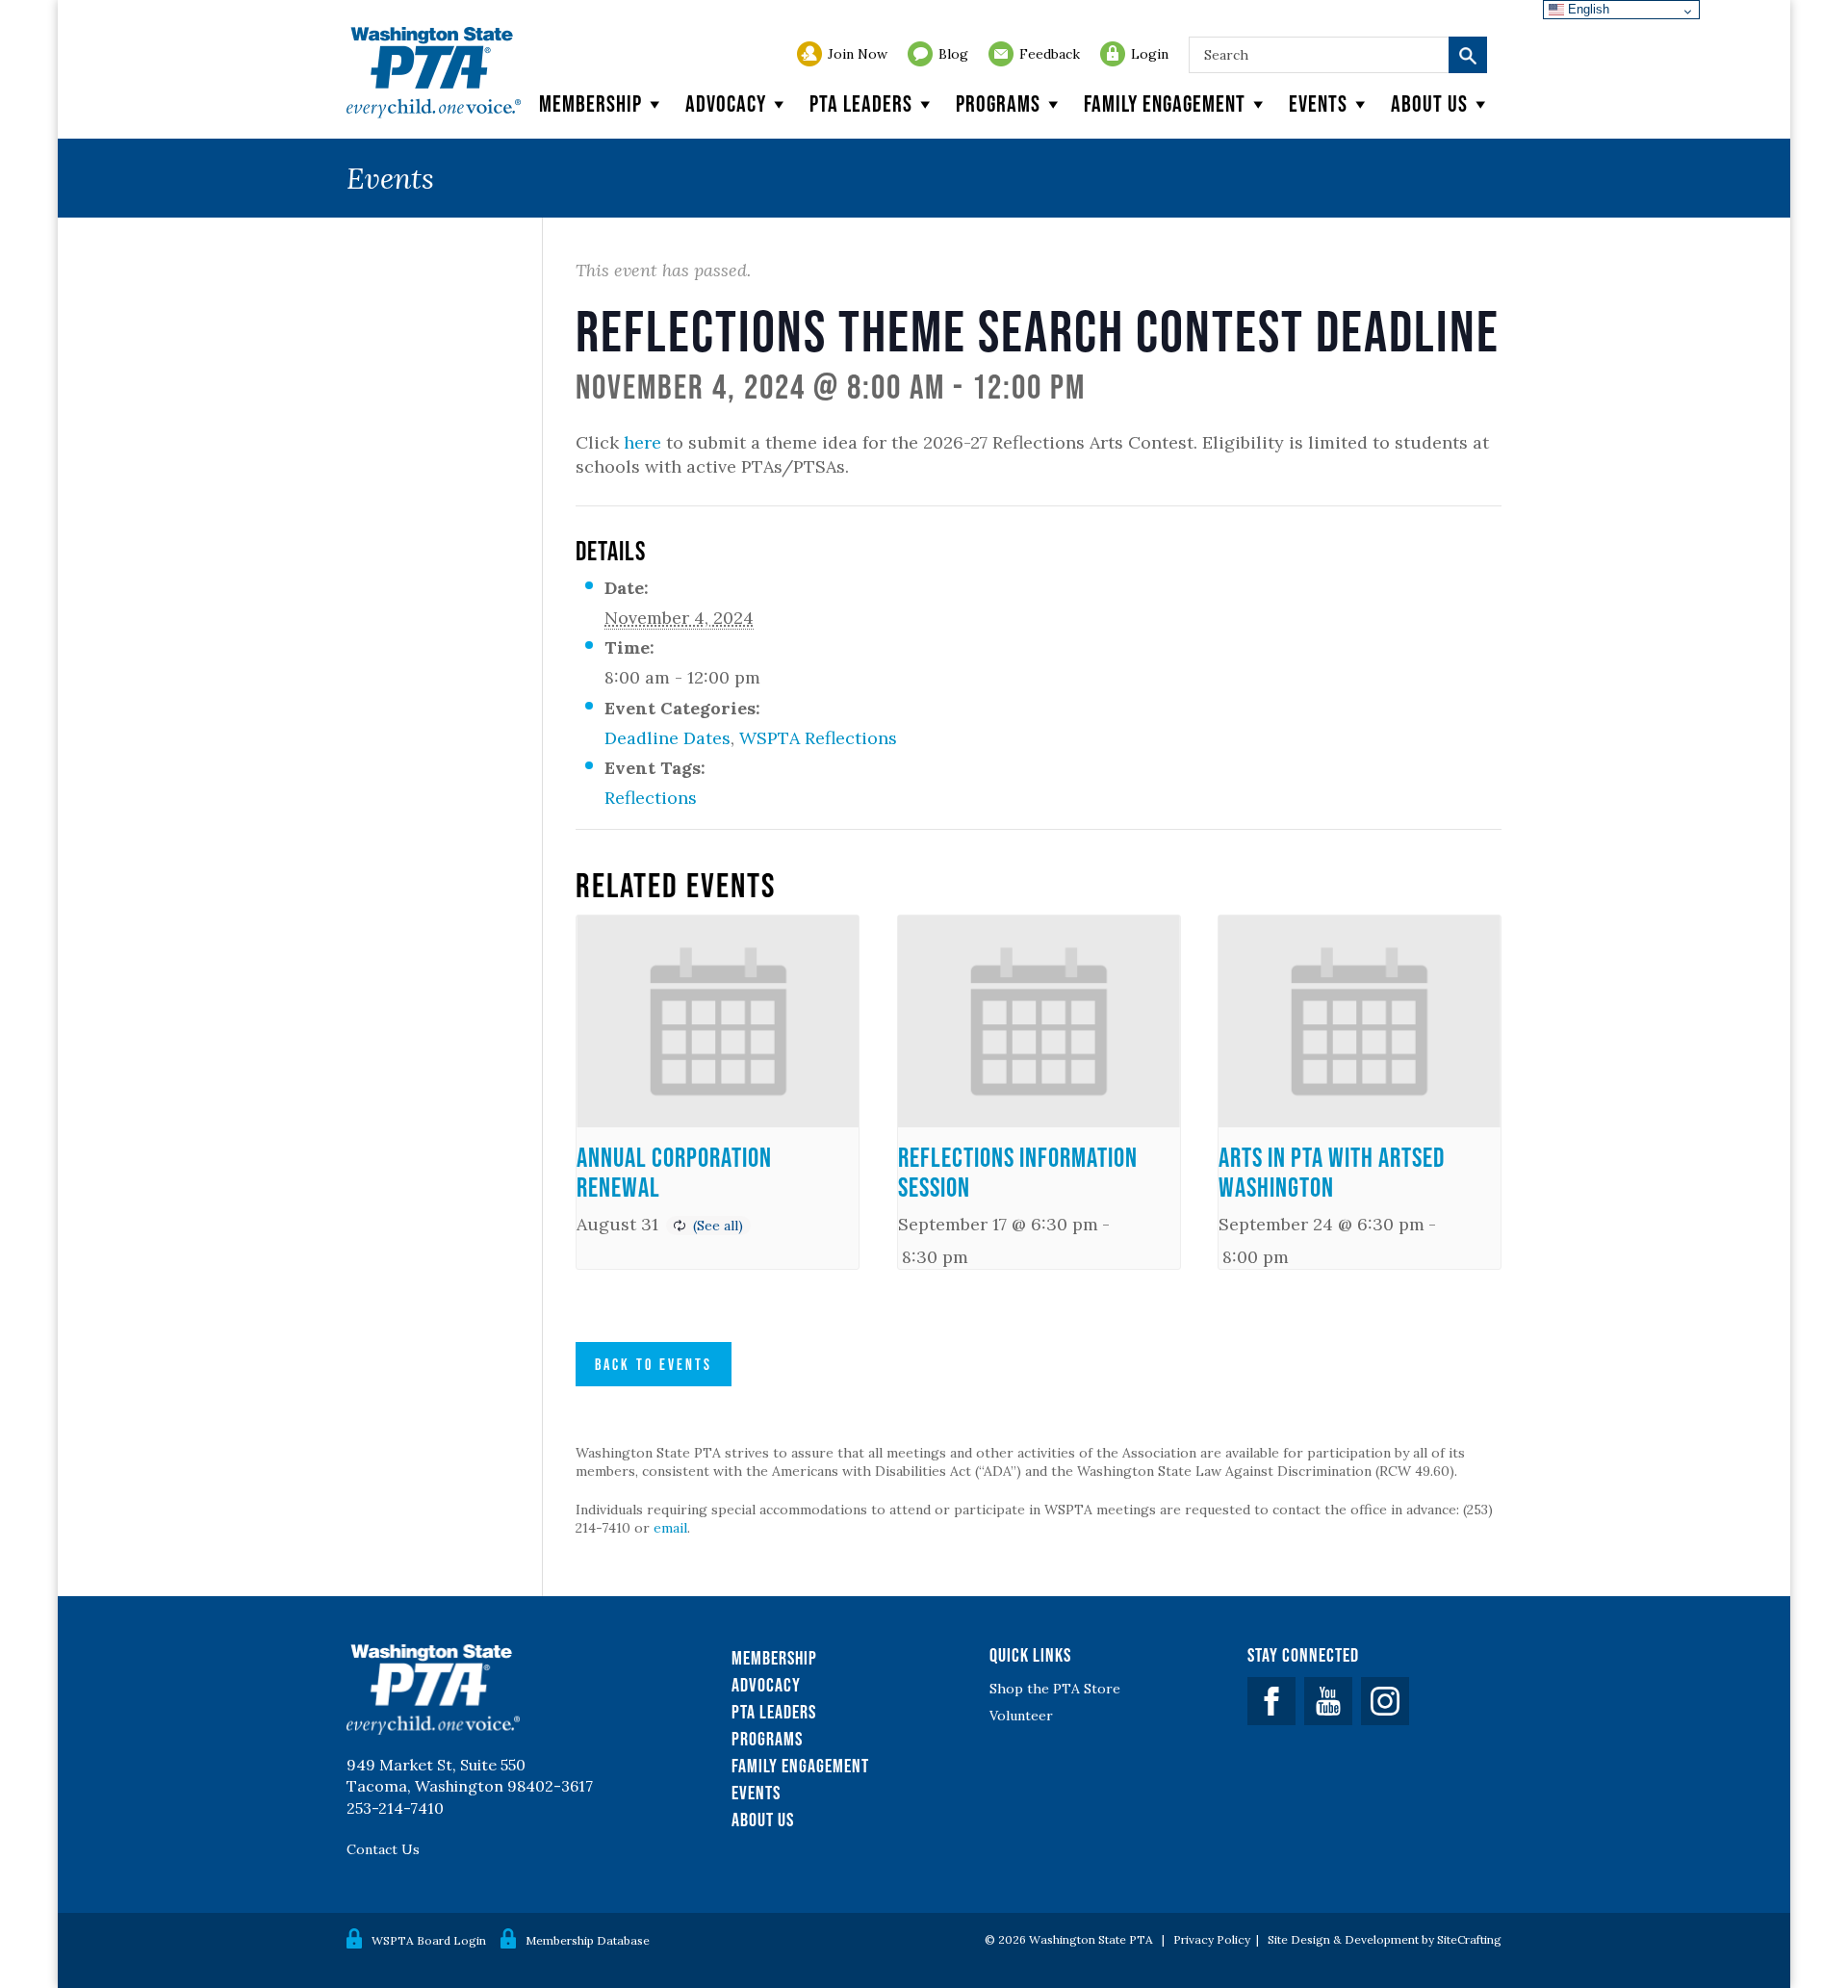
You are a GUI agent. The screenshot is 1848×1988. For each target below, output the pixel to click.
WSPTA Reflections (818, 738)
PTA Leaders (861, 103)
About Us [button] (1429, 103)
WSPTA (434, 73)
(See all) (718, 1226)
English (1587, 9)
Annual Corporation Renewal (674, 1172)
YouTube (1328, 1701)
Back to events (654, 1364)
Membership (590, 103)
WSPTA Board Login (429, 1940)
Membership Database (588, 1940)
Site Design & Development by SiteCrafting (1385, 1939)
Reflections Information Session (1018, 1172)
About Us (763, 1820)
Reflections (651, 798)
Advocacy (726, 103)
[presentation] (718, 1021)
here (642, 442)
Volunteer (1021, 1716)
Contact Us (383, 1849)
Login (1150, 54)
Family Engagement (1165, 103)
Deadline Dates (667, 738)
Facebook (1271, 1701)
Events (1318, 103)
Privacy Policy (1212, 1939)
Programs (998, 103)
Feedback (1050, 54)
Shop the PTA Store (1055, 1689)
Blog (953, 54)
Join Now (858, 54)
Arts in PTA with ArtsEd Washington (1332, 1172)
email (670, 1528)
